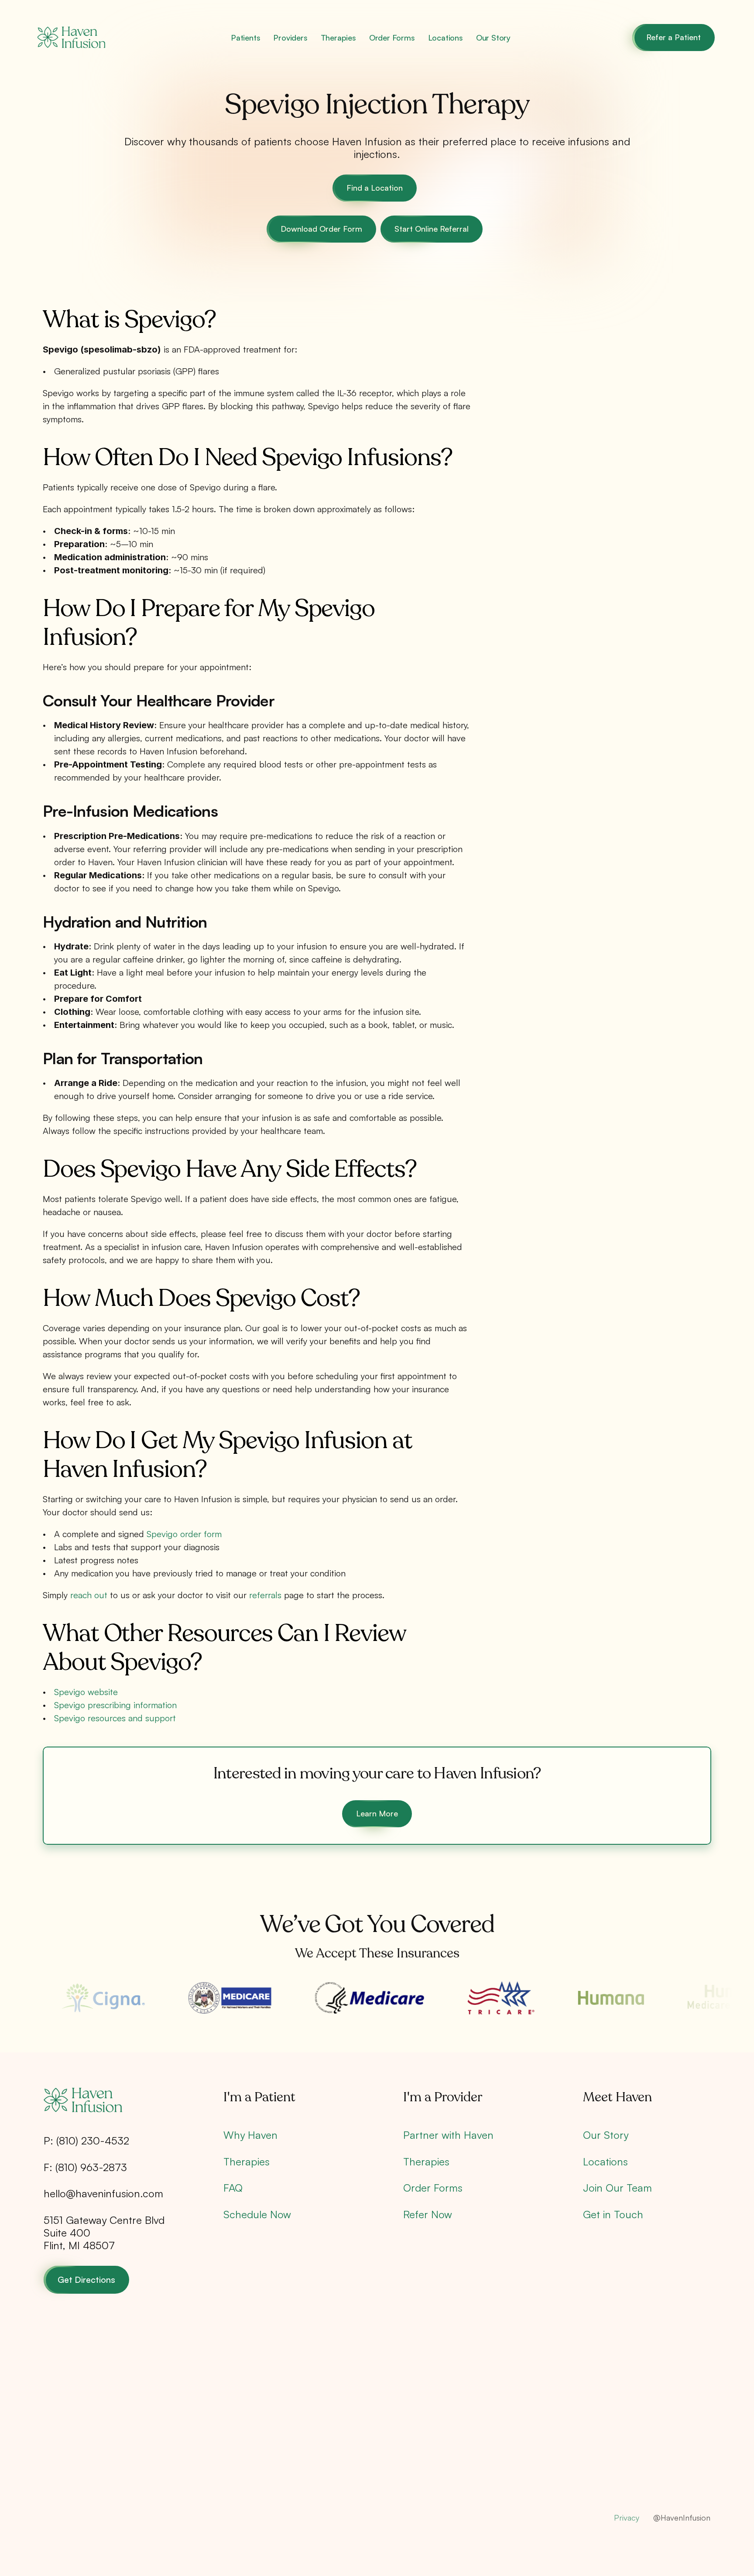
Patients (245, 38)
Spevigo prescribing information (115, 1705)
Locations (446, 38)
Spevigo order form (184, 1534)
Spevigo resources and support (115, 1718)
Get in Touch (613, 2214)
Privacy (627, 2518)
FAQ (233, 2188)
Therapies (338, 38)
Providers (290, 38)
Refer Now (428, 2214)
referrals (265, 1595)
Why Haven (250, 2135)
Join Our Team (617, 2188)
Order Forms (392, 38)
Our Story (493, 38)
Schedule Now (257, 2214)
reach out (89, 1595)
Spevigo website (86, 1692)
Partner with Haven (448, 2135)
